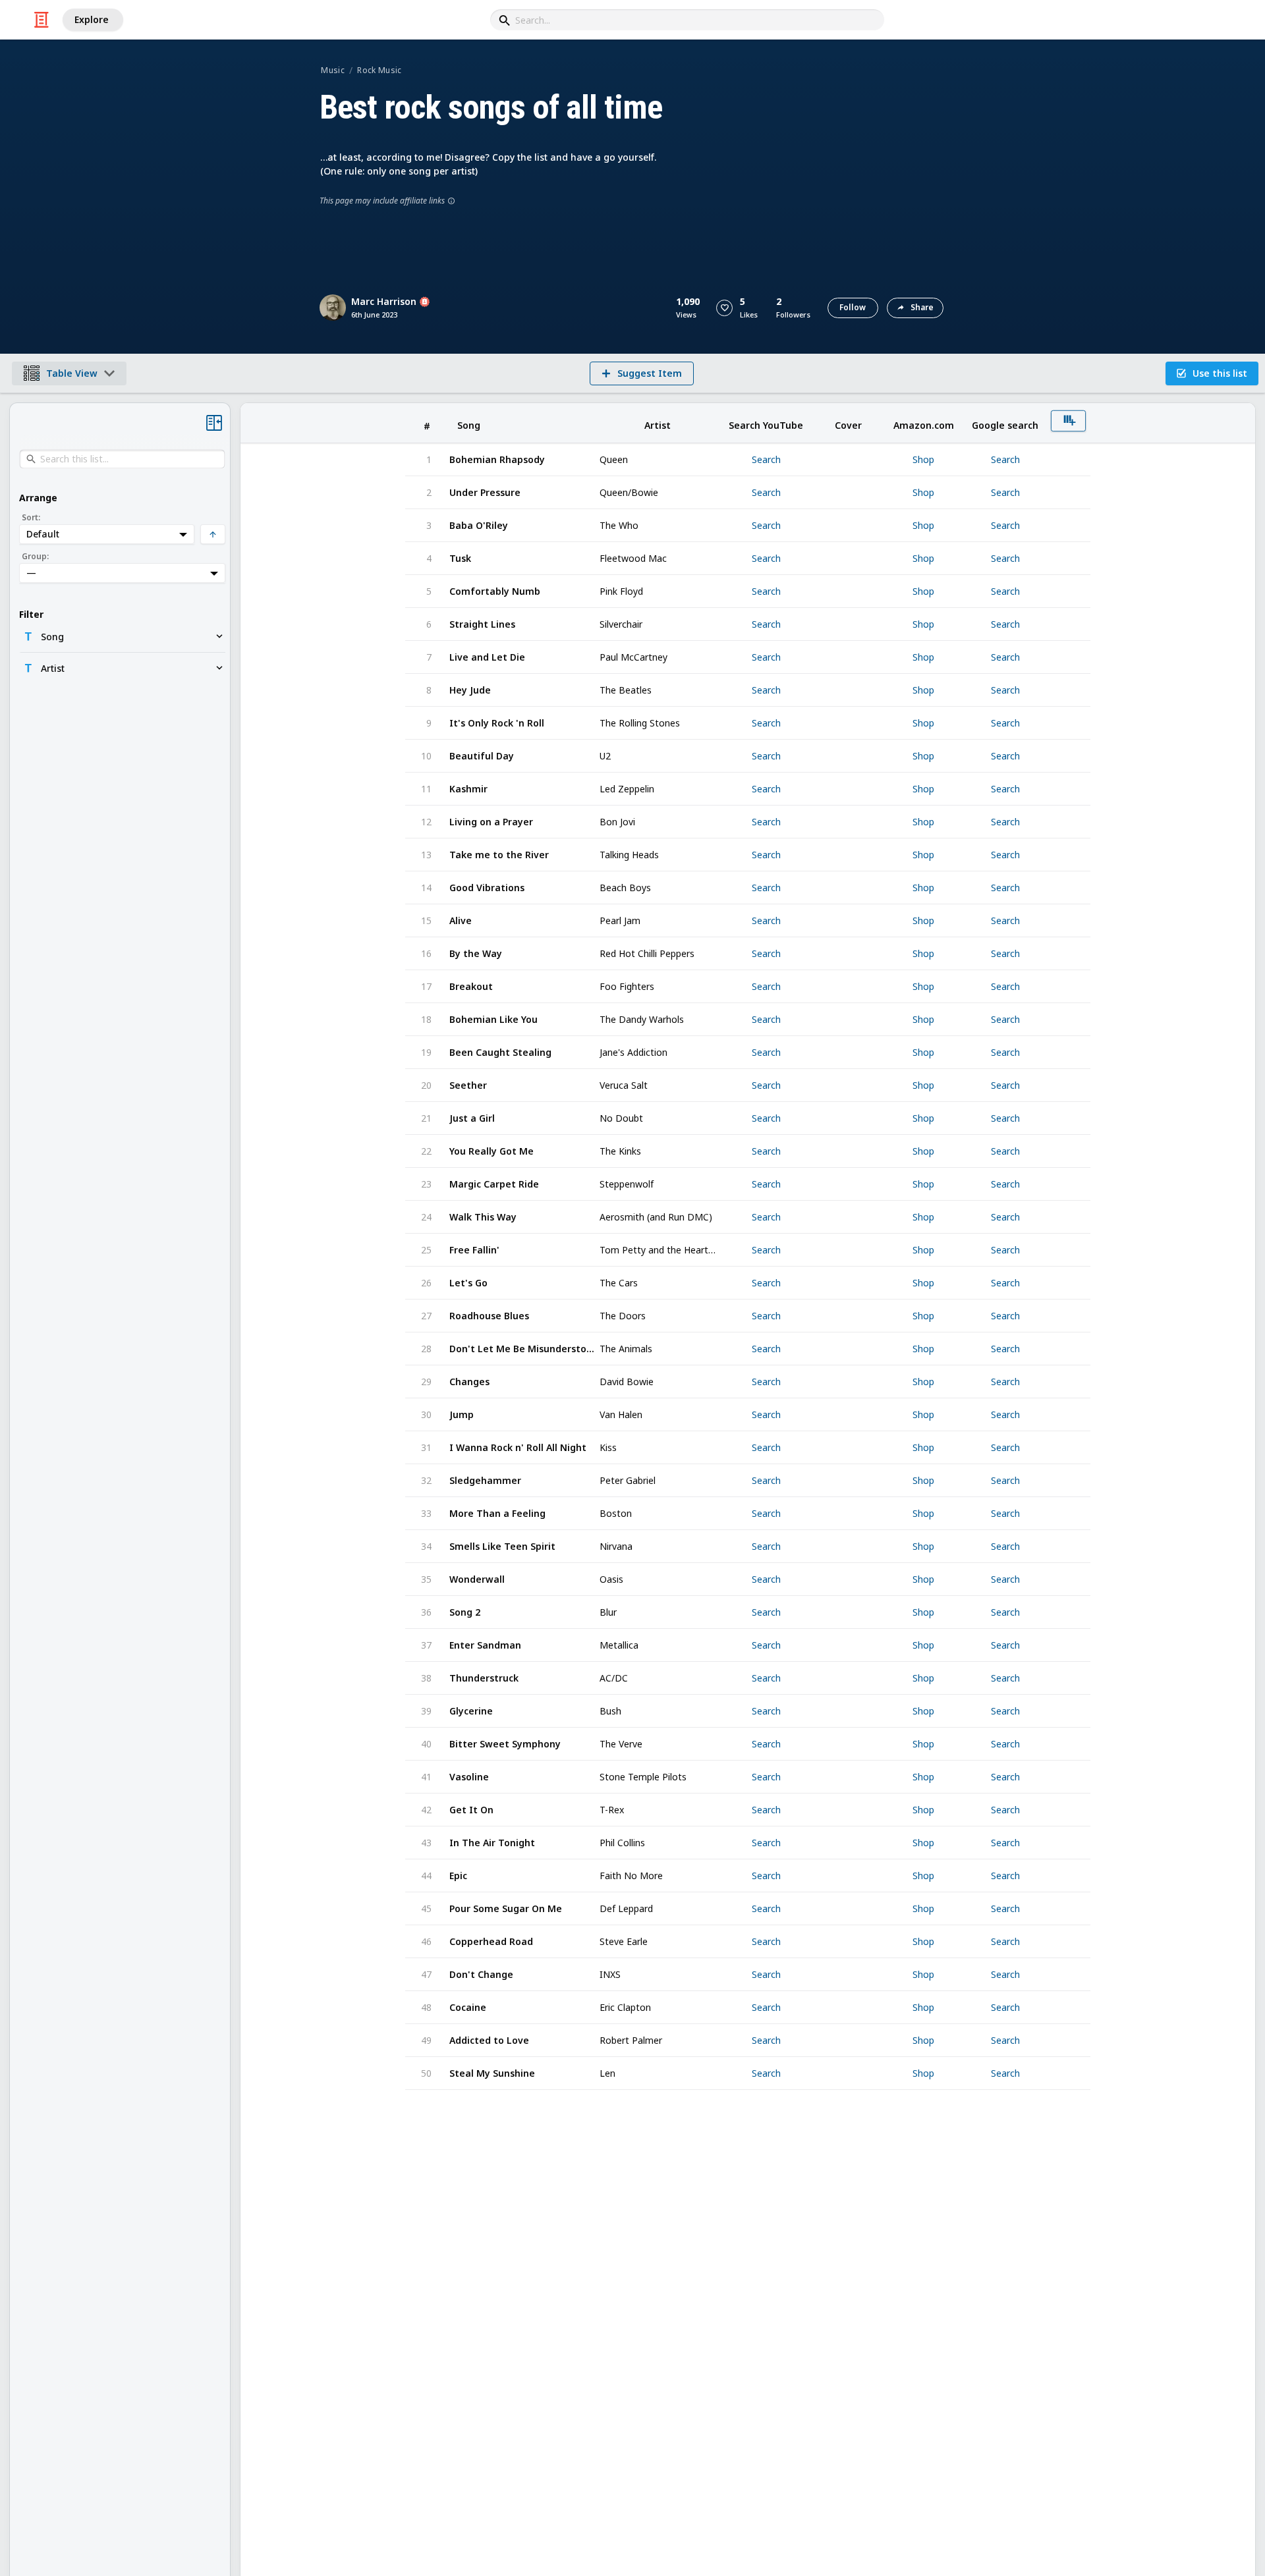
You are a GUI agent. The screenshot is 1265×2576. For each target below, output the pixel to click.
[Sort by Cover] (848, 423)
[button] (724, 308)
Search (766, 460)
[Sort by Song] (523, 423)
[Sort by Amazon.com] (923, 423)
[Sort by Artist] (658, 423)
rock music (379, 70)
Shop (923, 460)
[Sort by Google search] (1005, 423)
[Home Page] (42, 20)
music (333, 70)
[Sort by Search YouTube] (766, 423)
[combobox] (687, 20)
